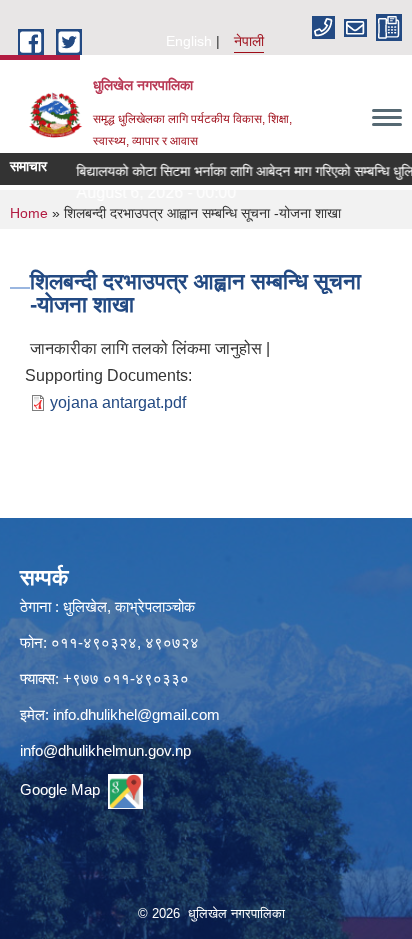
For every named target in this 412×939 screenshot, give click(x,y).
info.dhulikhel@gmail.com (136, 714)
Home (29, 213)
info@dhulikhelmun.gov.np (105, 750)
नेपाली (249, 41)
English (189, 41)
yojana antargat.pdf (118, 402)
